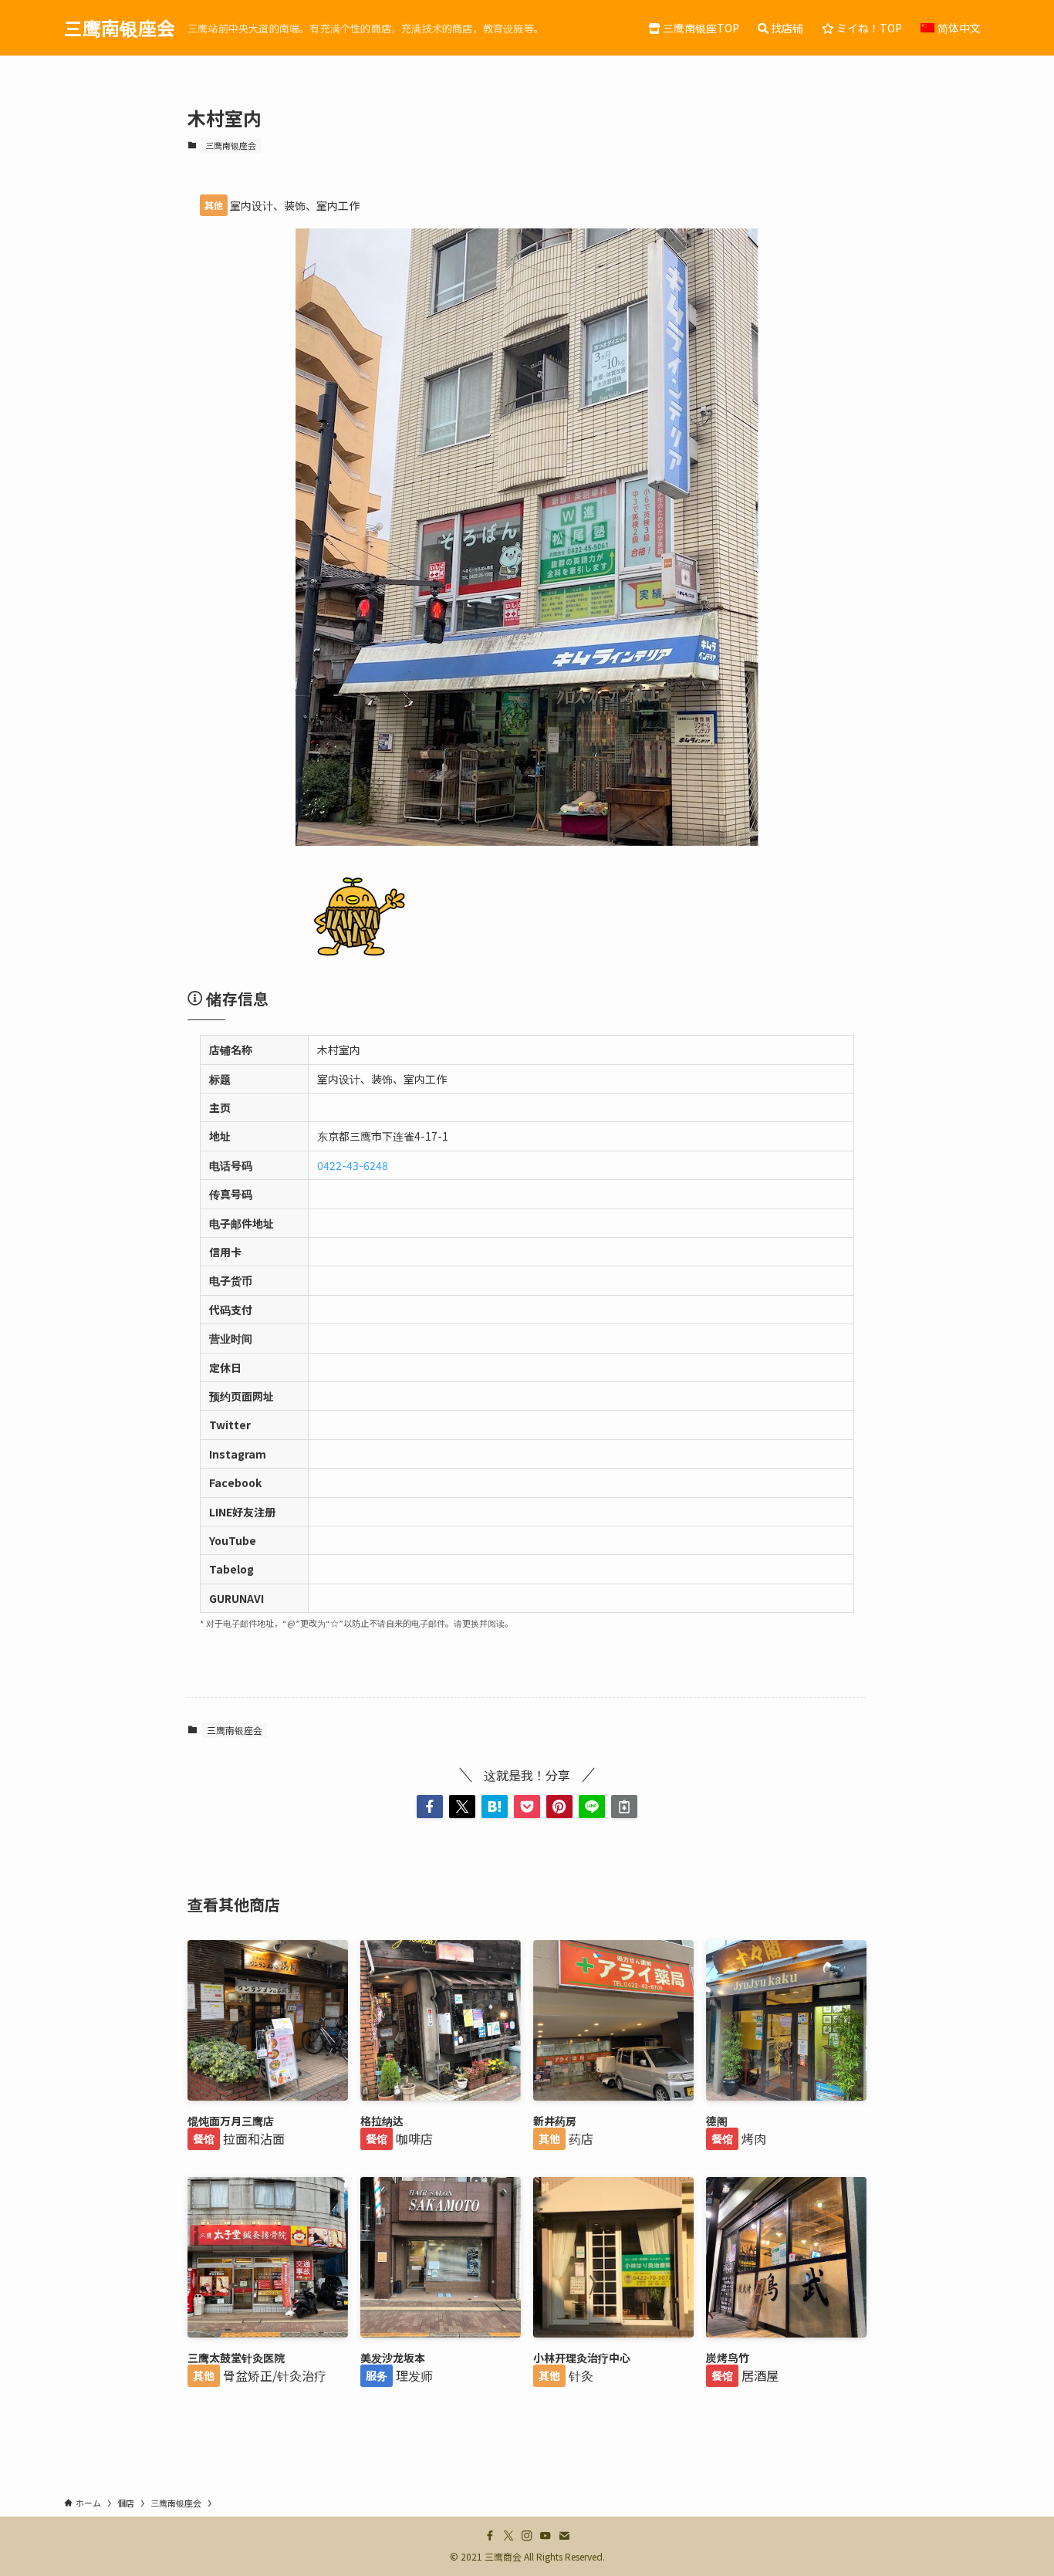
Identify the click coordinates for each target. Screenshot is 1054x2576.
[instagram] (527, 2536)
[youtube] (546, 2536)
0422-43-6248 (353, 1165)
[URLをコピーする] (624, 1807)
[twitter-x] (508, 2536)
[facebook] (490, 2536)
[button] (430, 1807)
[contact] (564, 2536)
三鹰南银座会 (120, 28)
